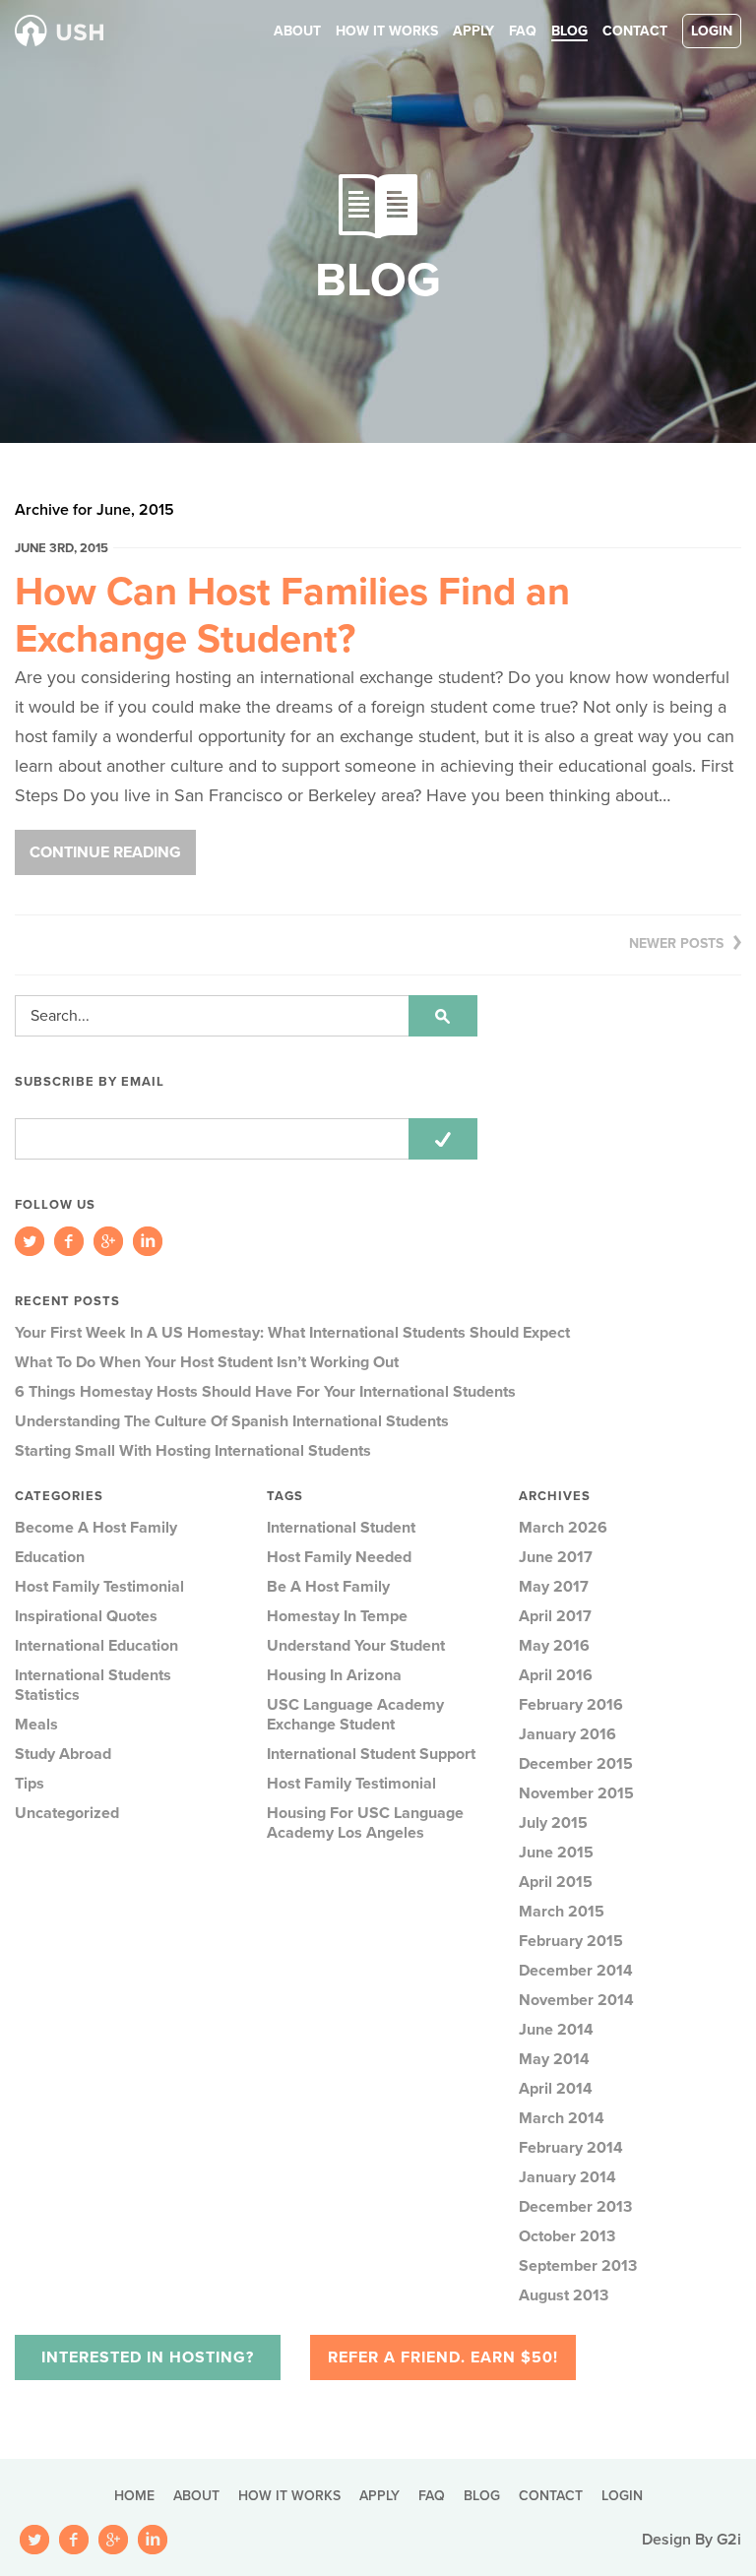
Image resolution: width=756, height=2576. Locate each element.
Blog (569, 31)
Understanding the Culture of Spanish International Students (232, 1421)
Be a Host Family (328, 1587)
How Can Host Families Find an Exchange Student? (292, 615)
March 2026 (563, 1528)
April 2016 (556, 1675)
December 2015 (576, 1764)
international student (341, 1528)
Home (134, 2496)
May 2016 (554, 1646)
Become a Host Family (96, 1528)
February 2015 (571, 1941)
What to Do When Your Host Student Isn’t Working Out (207, 1362)
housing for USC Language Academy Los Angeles (365, 1823)
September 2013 (578, 2266)
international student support (371, 1754)
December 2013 (575, 2207)
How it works (387, 31)
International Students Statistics (93, 1685)
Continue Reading (105, 852)
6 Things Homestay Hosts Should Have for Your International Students (265, 1392)
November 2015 (576, 1793)
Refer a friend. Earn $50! (443, 2357)
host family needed (339, 1557)
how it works (289, 2496)
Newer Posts (676, 943)
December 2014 (576, 1971)
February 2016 (571, 1705)
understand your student (356, 1646)
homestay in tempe (337, 1616)
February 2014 (571, 2148)
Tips (30, 1784)
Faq (523, 31)
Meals (36, 1725)
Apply (473, 31)
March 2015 (562, 1912)
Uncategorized (67, 1813)
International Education (96, 1646)
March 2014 (562, 2118)
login (712, 31)
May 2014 (554, 2059)
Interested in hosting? (148, 2357)
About (297, 31)
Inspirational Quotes (86, 1616)
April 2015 (556, 1882)
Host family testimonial (351, 1784)
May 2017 (554, 1587)
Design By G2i (692, 2540)
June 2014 (556, 2030)
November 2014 (576, 2000)
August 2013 (564, 2295)
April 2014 (556, 2089)
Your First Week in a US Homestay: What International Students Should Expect (292, 1333)
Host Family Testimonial (99, 1587)
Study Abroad (63, 1754)
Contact (635, 31)
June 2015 (556, 1853)
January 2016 (567, 1734)
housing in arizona (334, 1675)
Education (50, 1557)
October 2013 (567, 2236)
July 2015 (553, 1823)
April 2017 (555, 1616)
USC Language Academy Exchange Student (355, 1715)
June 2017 (556, 1557)
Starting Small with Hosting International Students (193, 1451)
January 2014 (567, 2177)
